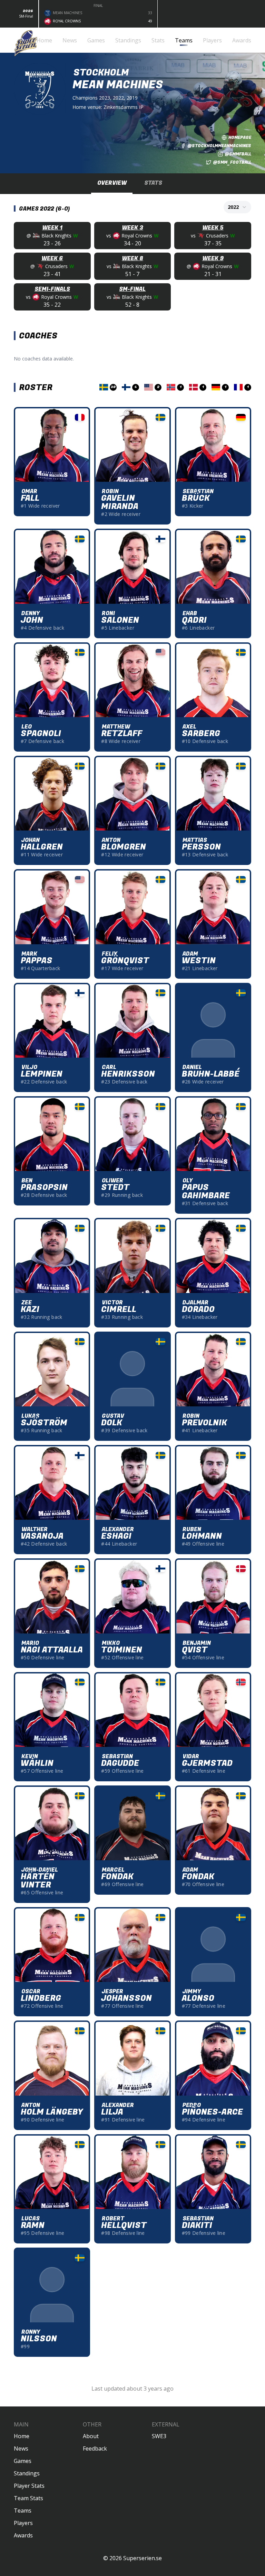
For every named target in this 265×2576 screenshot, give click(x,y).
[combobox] (237, 207)
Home (22, 2436)
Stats (153, 183)
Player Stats (29, 2486)
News (21, 2448)
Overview (112, 183)
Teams (23, 2511)
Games (23, 2461)
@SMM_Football (232, 162)
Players (23, 2523)
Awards (23, 2535)
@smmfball (238, 154)
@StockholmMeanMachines (219, 146)
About (91, 2436)
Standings (27, 2473)
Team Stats (28, 2498)
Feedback (95, 2448)
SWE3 (159, 2436)
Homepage (240, 138)
